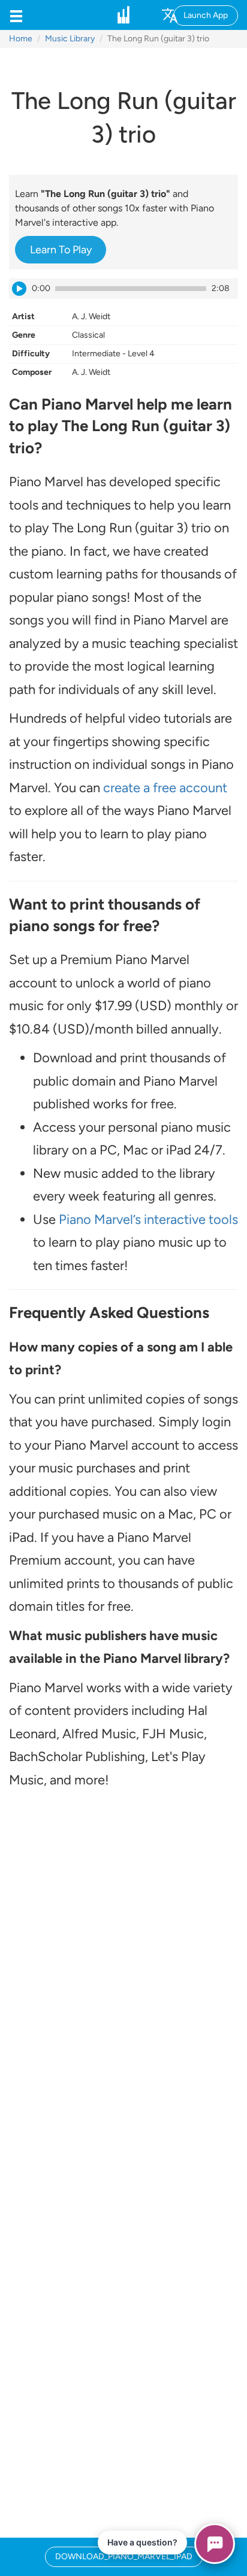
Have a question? (142, 2542)
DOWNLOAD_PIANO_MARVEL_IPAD (124, 2557)
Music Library (70, 39)
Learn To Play (61, 250)
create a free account (165, 788)
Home (21, 39)
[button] (16, 15)
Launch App (206, 15)
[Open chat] (215, 2544)
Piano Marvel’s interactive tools (148, 1219)
